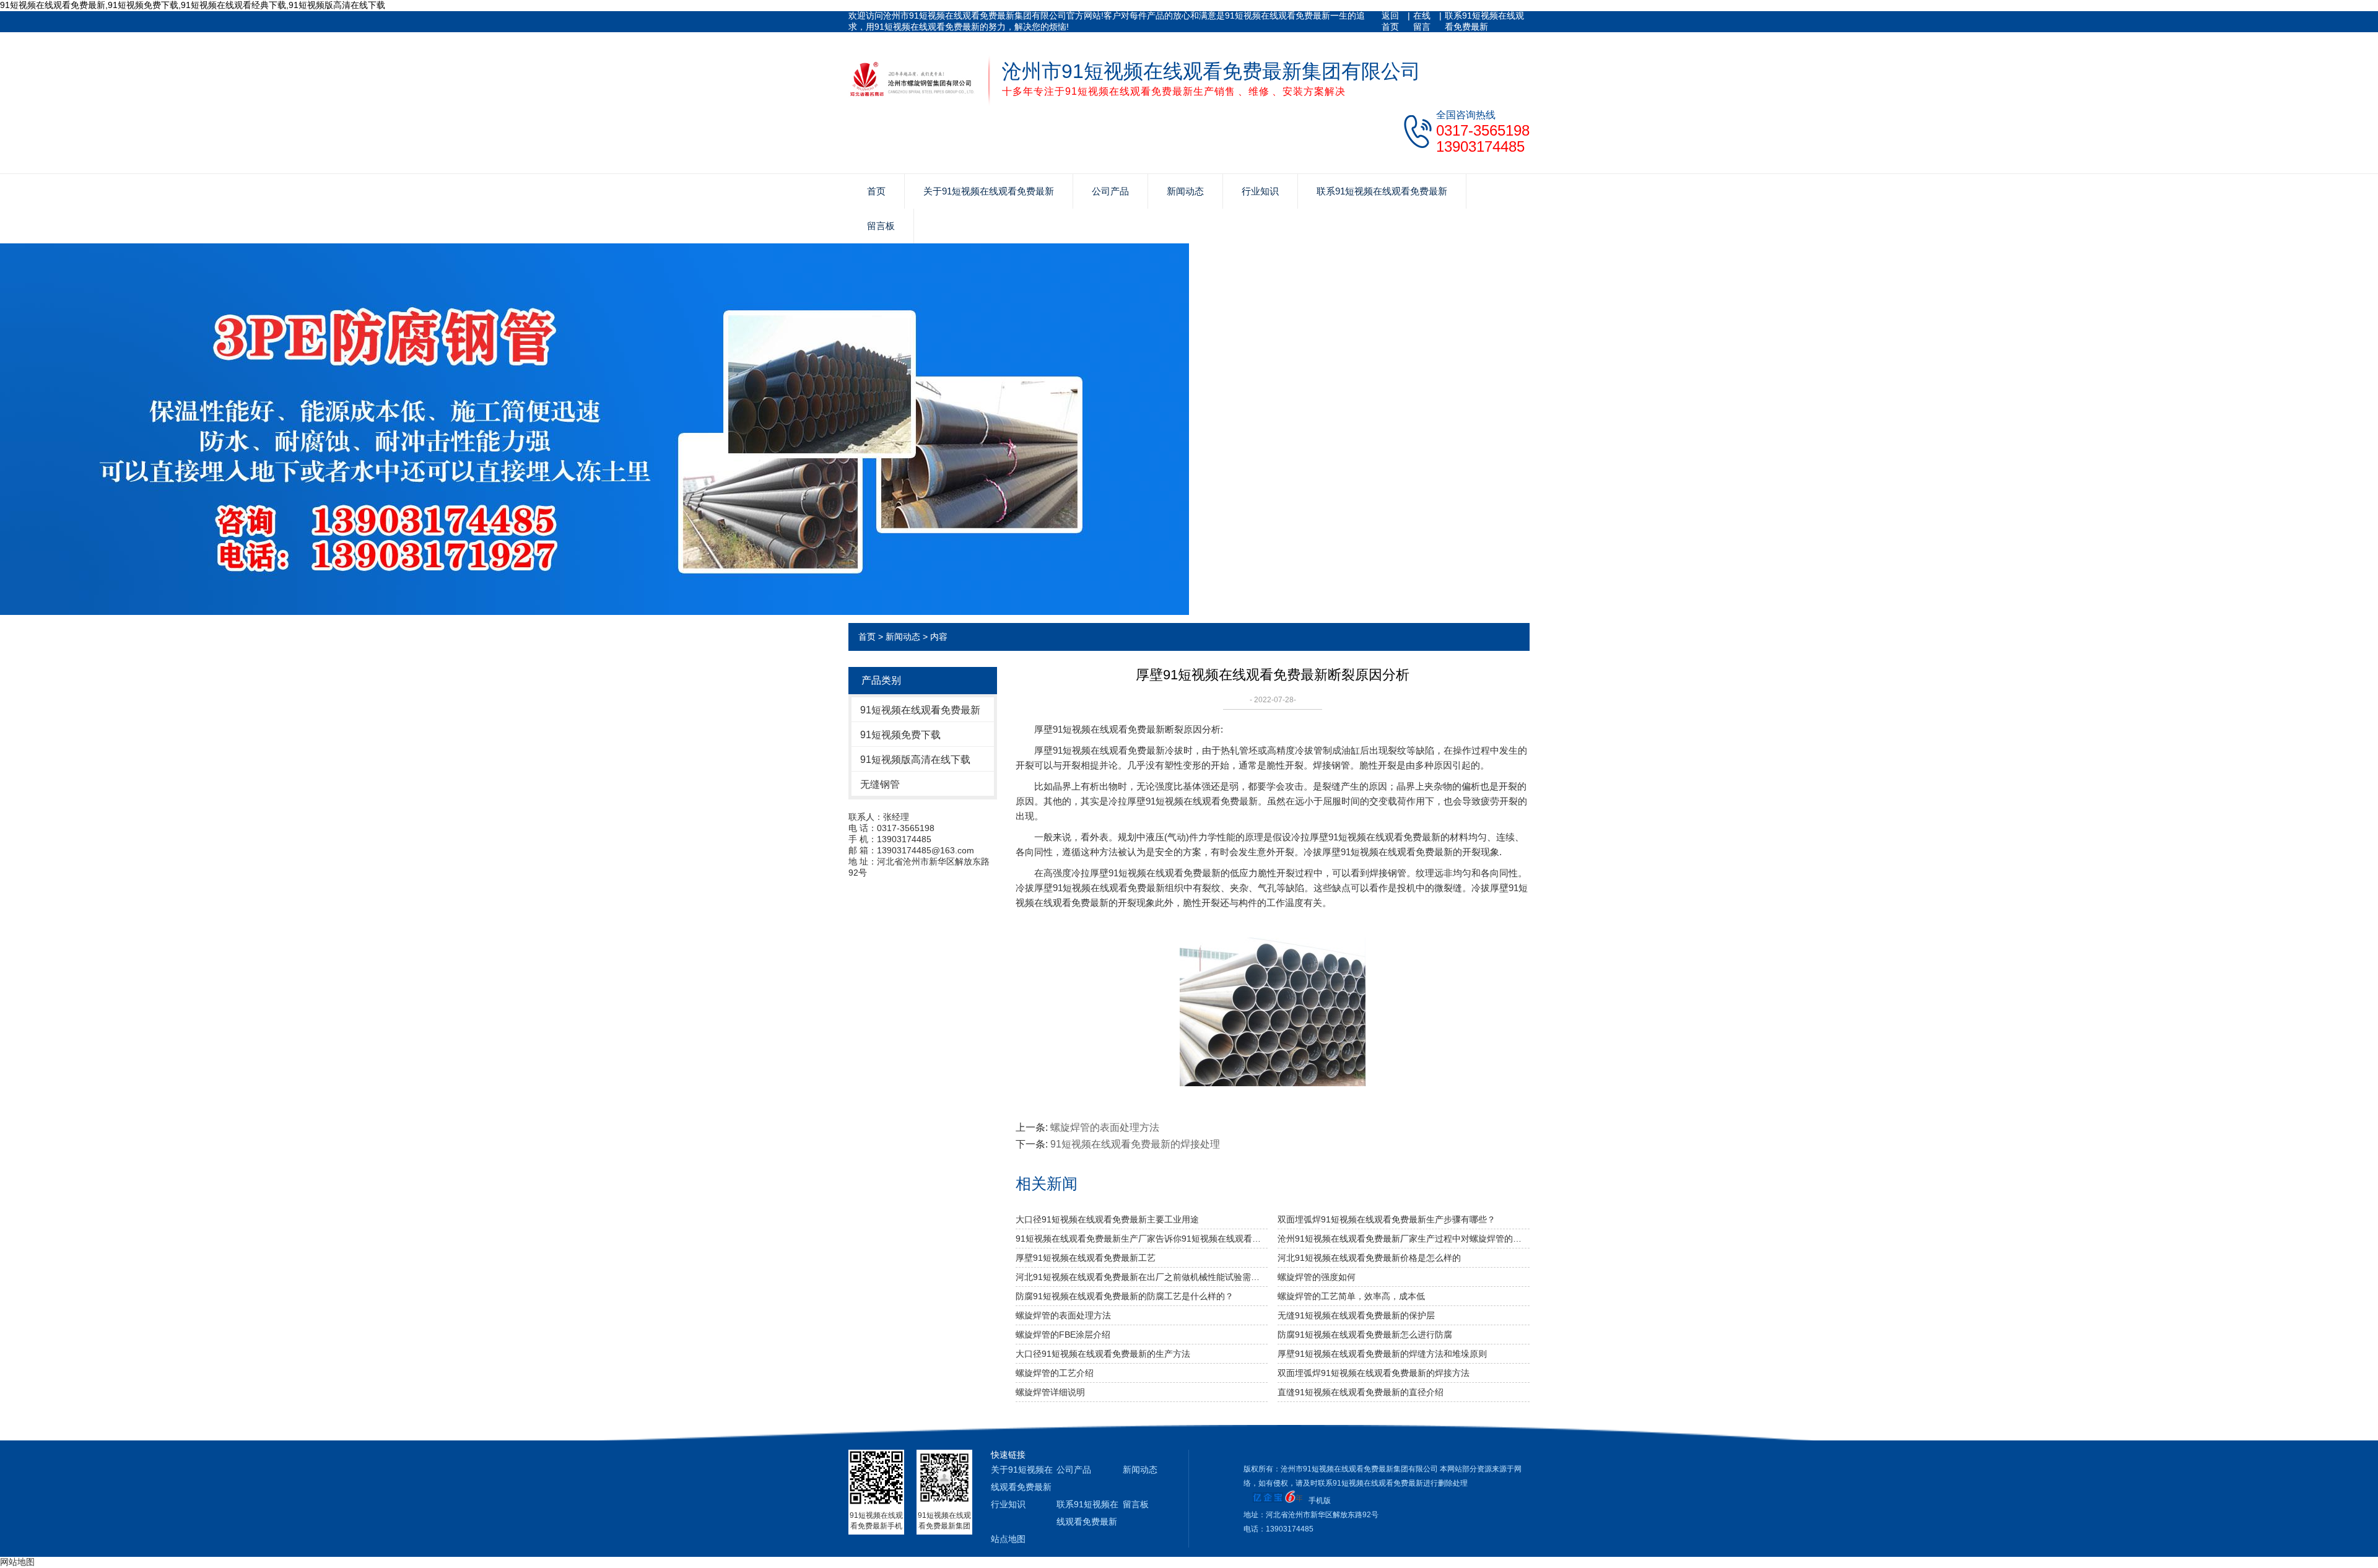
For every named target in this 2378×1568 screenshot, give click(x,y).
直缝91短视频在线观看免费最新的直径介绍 (1361, 1392)
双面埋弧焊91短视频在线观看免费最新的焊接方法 (1374, 1373)
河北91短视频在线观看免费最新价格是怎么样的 (1369, 1258)
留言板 (881, 226)
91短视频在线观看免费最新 (920, 710)
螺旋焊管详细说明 (1050, 1392)
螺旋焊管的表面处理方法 (1105, 1127)
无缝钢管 (880, 784)
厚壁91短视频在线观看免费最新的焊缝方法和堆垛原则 (1382, 1354)
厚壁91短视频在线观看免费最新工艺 (1086, 1258)
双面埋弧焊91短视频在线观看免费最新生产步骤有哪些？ (1387, 1219)
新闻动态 (1185, 191)
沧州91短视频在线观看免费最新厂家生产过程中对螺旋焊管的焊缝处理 (1404, 1239)
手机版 (1320, 1500)
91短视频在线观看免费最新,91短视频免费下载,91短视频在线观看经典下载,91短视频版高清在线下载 (193, 5)
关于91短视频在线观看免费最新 (989, 191)
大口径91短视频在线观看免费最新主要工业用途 (1107, 1219)
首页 (876, 191)
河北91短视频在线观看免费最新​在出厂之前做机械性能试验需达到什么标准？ (1142, 1277)
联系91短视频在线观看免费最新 (1484, 21)
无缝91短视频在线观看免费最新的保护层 (1356, 1315)
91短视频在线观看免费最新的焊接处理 (1135, 1144)
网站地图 (17, 1562)
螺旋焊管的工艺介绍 (1055, 1373)
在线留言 (1422, 21)
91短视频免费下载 (900, 735)
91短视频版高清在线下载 (915, 760)
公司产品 (1110, 191)
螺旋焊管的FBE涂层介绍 (1063, 1335)
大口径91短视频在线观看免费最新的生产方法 (1103, 1354)
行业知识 (1260, 191)
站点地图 (1008, 1539)
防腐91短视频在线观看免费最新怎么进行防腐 (1365, 1335)
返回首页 (1390, 21)
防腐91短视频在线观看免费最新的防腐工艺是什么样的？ (1125, 1296)
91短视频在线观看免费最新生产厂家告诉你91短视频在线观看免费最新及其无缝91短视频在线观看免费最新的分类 (1142, 1239)
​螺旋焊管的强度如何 (1317, 1277)
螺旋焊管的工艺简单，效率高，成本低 (1351, 1296)
